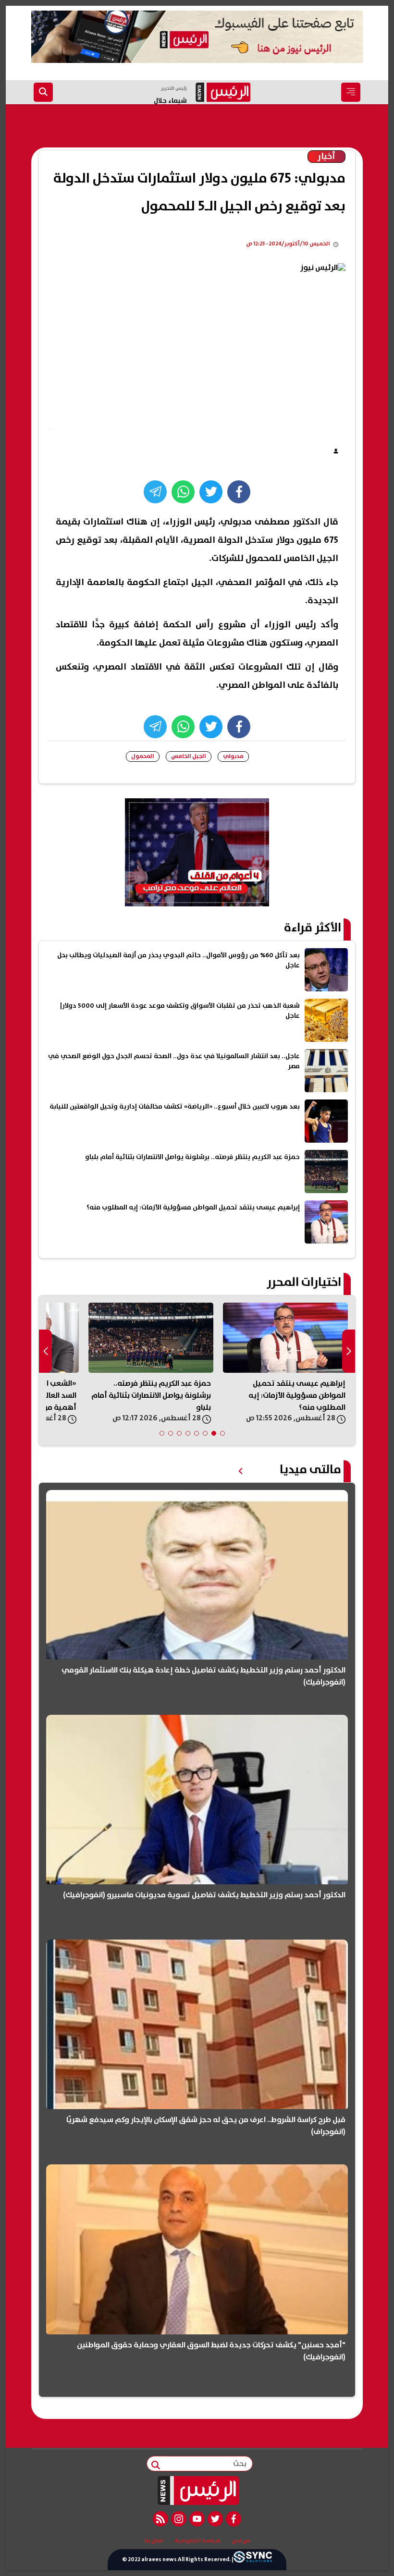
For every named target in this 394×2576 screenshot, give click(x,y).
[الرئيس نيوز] (197, 2491)
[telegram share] (155, 492)
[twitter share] (211, 492)
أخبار (326, 157)
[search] (43, 92)
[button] (222, 1433)
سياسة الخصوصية (197, 2541)
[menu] (351, 92)
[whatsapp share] (183, 492)
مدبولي (233, 756)
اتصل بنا (154, 2541)
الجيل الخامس (189, 756)
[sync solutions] (253, 2559)
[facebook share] (239, 492)
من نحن (241, 2541)
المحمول (143, 756)
